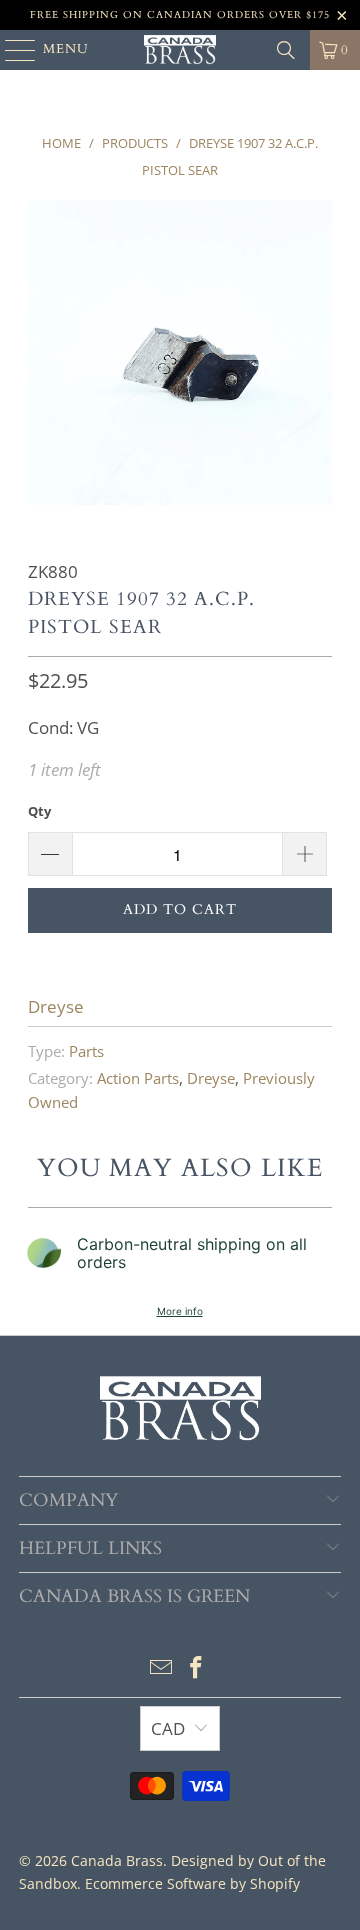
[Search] (286, 50)
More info (180, 1311)
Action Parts (138, 1078)
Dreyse (56, 1006)
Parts (86, 1051)
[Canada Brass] (180, 50)
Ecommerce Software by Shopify (192, 1883)
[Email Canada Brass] (161, 1668)
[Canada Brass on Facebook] (197, 1668)
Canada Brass (117, 1860)
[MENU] (11, 50)
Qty (39, 811)
